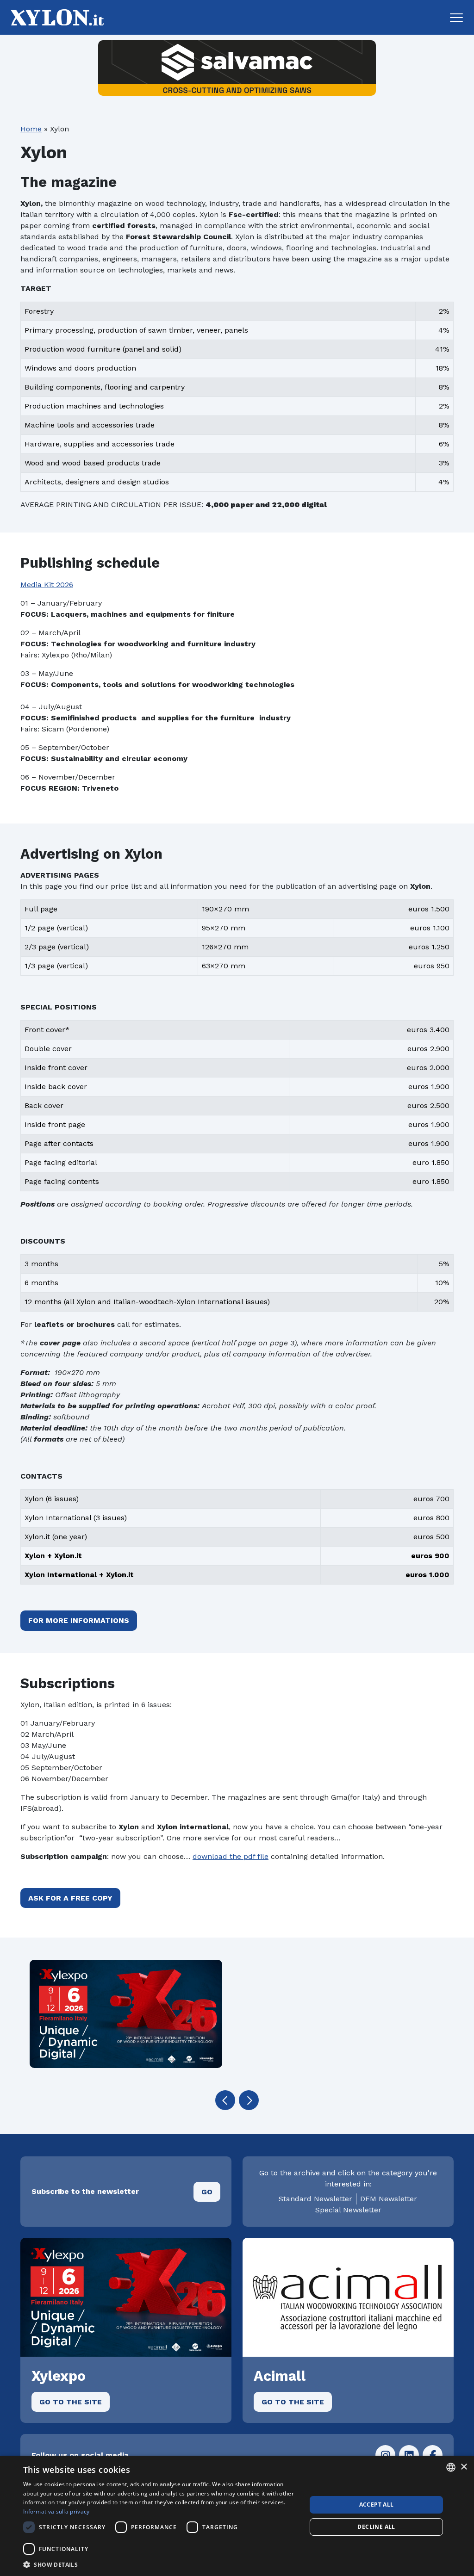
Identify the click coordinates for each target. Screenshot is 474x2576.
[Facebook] (433, 2455)
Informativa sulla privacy (56, 2511)
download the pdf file (231, 1856)
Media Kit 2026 (47, 585)
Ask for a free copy (70, 1898)
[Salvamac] (237, 68)
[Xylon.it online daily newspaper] (55, 17)
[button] (456, 18)
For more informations (79, 1620)
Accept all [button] (377, 2505)
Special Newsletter (348, 2210)
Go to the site (71, 2402)
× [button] (464, 2467)
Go (207, 2192)
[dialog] (237, 2516)
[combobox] (451, 2467)
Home (31, 129)
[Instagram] (385, 2455)
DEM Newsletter (389, 2199)
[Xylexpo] (126, 2014)
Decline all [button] (376, 2527)
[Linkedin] (409, 2455)
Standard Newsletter (315, 2199)
